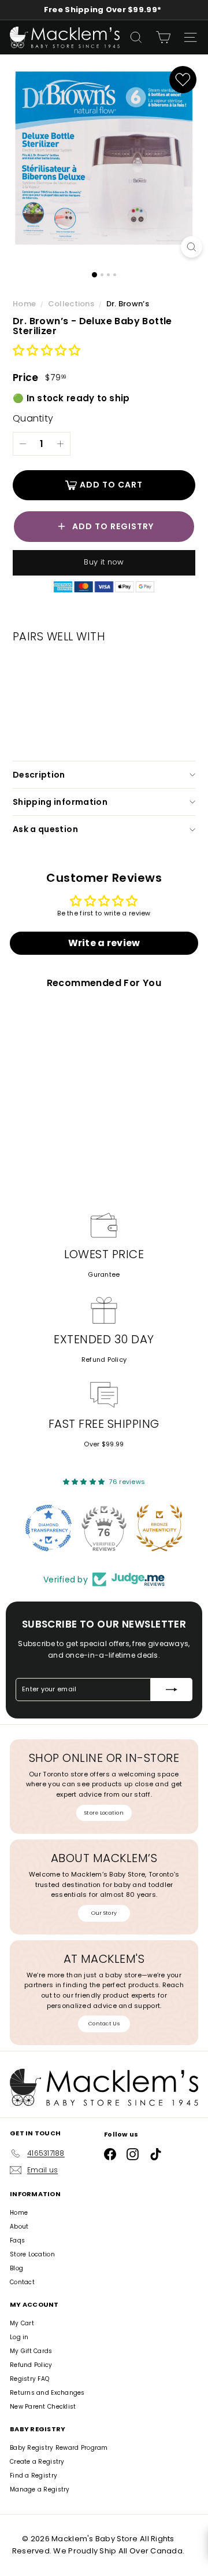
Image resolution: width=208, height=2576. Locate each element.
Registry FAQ (29, 2379)
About (19, 2227)
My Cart (22, 2323)
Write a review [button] (104, 943)
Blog (16, 2268)
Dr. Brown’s (128, 304)
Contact (22, 2282)
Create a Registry (37, 2462)
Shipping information (60, 802)
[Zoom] (192, 247)
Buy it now (104, 562)
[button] (47, 351)
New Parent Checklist (43, 2407)
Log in (19, 2337)
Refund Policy (104, 1360)
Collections (72, 304)
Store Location (104, 1813)
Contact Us (104, 2024)
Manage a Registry (40, 2489)
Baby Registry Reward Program (59, 2448)
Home (25, 304)
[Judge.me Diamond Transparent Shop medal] (49, 1528)
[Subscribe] (172, 1690)
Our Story (104, 1913)
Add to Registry (113, 526)
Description (39, 775)
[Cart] (163, 37)
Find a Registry (34, 2476)
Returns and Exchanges (47, 2393)
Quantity (33, 418)
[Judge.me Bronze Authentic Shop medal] (159, 1528)
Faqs (17, 2240)
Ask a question (45, 829)
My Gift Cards (31, 2351)
